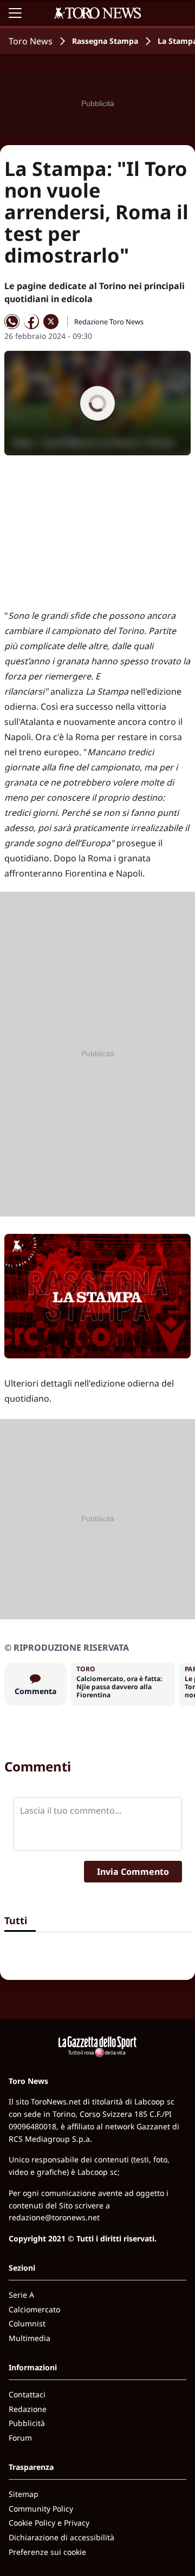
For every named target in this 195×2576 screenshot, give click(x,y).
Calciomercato (34, 2309)
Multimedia (30, 2338)
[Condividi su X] (51, 322)
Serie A (21, 2295)
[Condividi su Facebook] (31, 322)
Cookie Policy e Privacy (49, 2523)
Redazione (28, 2409)
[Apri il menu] (15, 13)
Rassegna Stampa (105, 41)
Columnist (27, 2323)
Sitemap (24, 2494)
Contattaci (27, 2394)
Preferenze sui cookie (47, 2552)
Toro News (31, 41)
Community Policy (41, 2509)
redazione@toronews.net (54, 2217)
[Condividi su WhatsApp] (12, 322)
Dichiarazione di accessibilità (61, 2537)
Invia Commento (133, 1872)
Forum (20, 2438)
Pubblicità (27, 2423)
